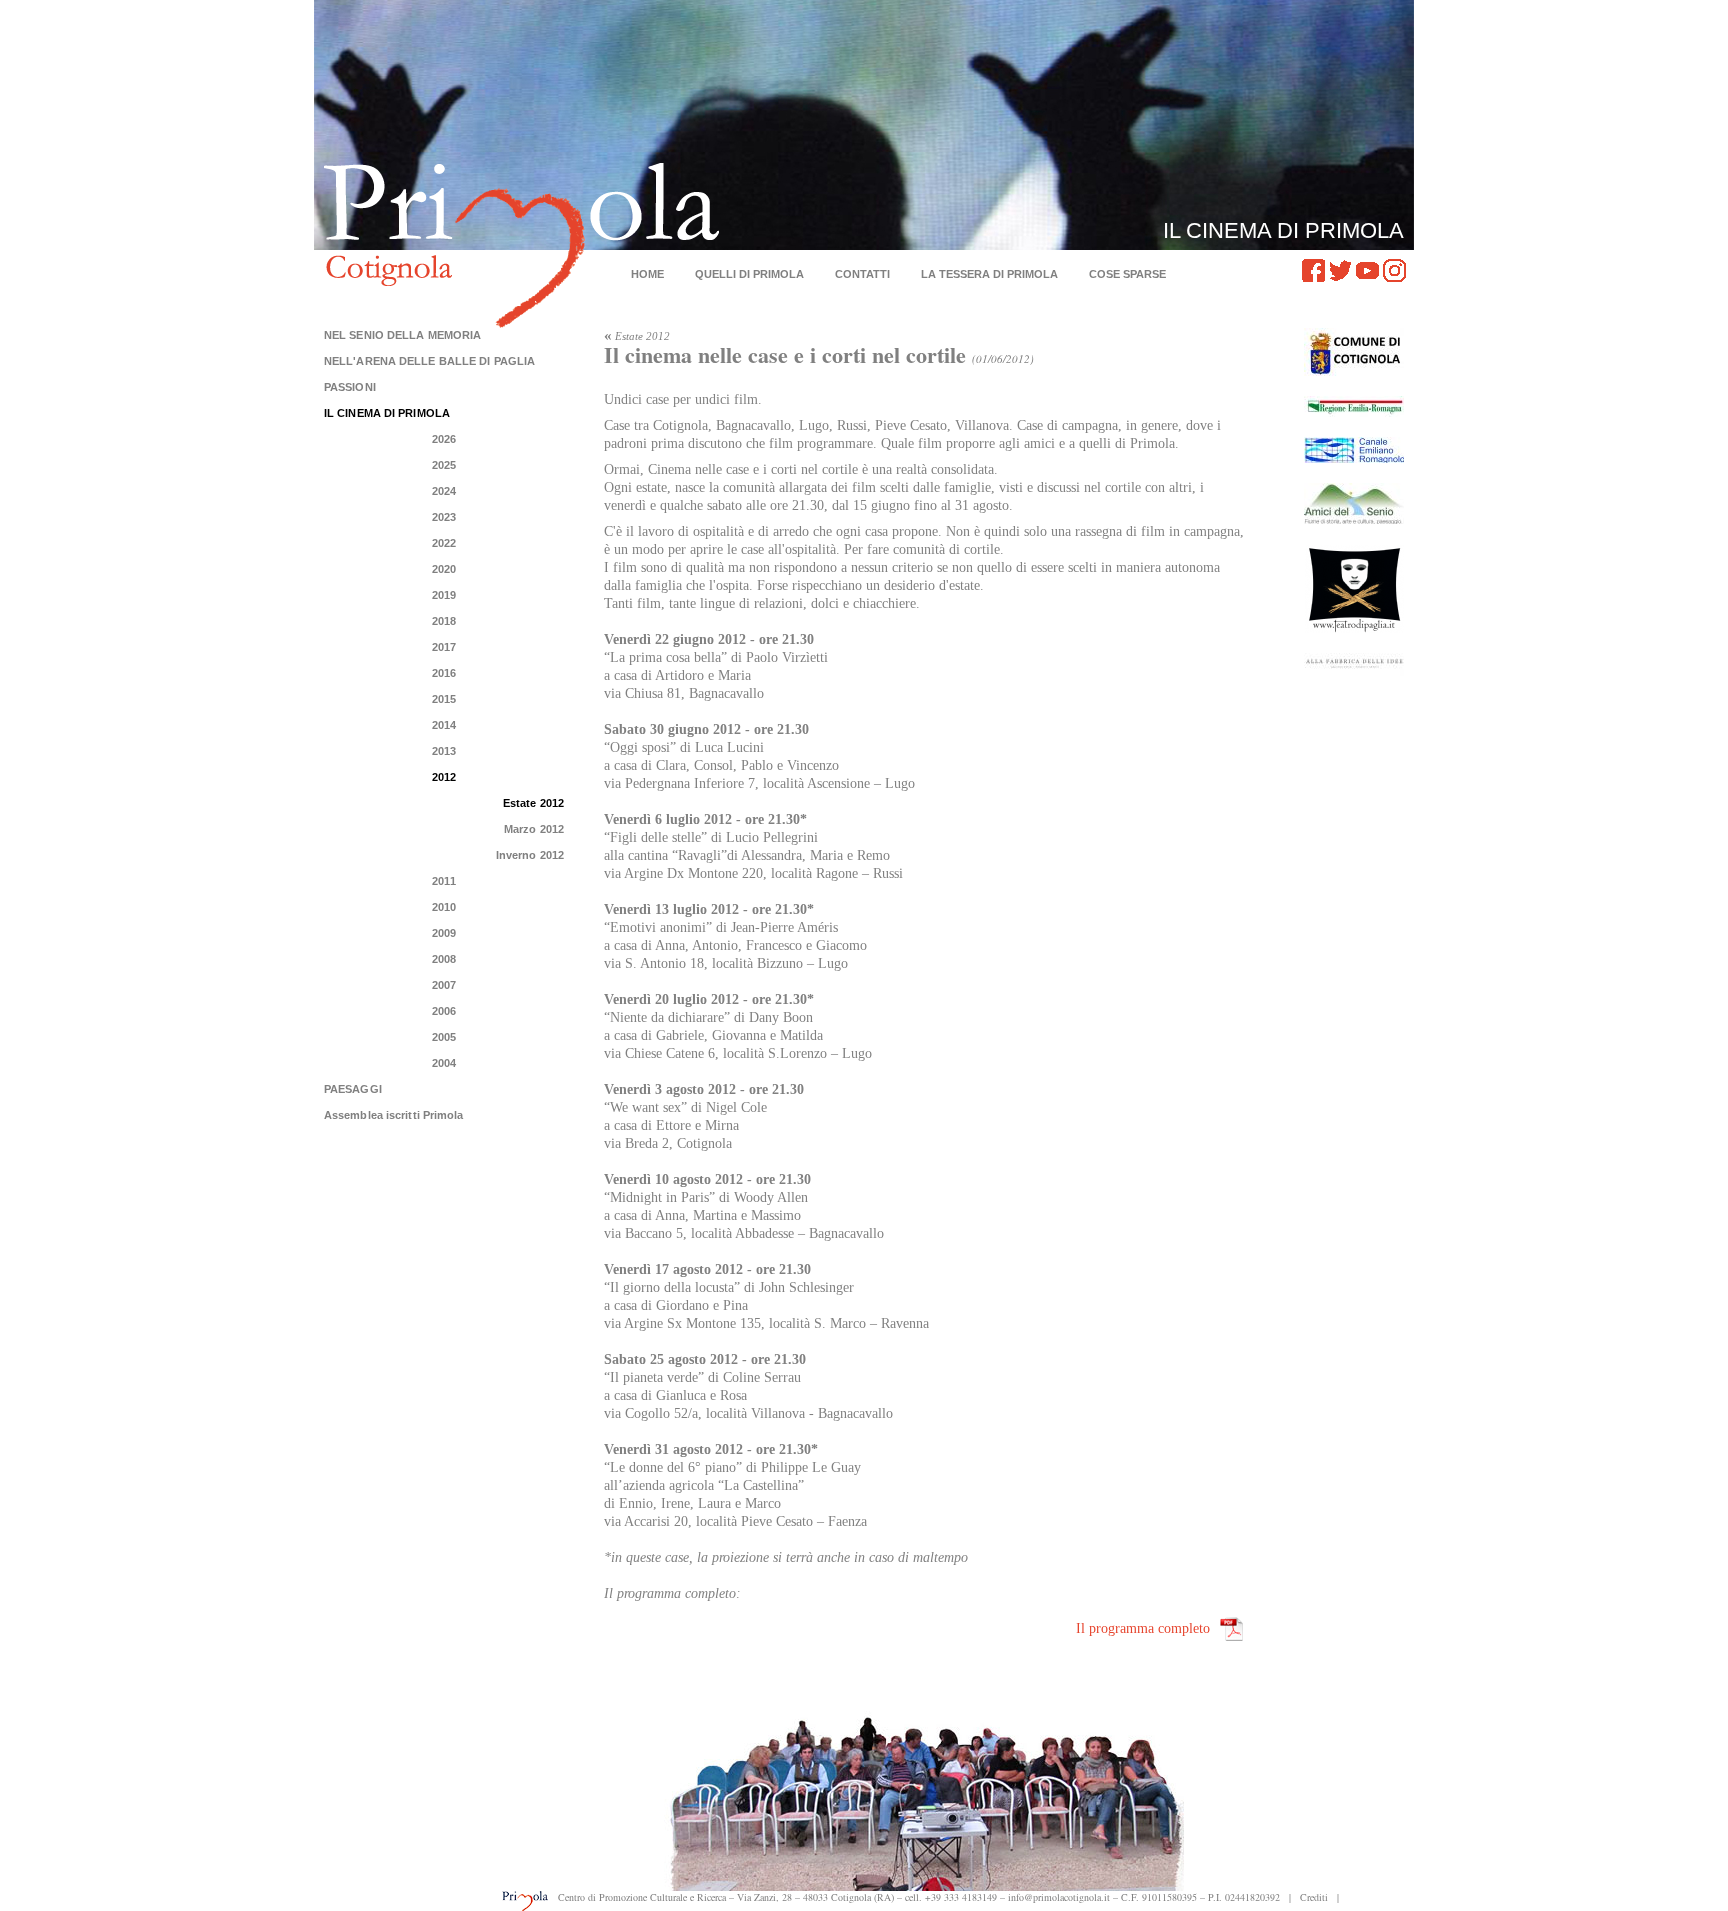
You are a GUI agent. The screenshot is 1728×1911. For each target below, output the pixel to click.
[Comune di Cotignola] (1354, 352)
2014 (444, 725)
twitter (1340, 270)
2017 (444, 647)
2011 (443, 881)
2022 (444, 543)
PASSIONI (350, 387)
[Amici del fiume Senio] (1354, 503)
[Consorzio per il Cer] (1354, 450)
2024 (444, 491)
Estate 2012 (533, 803)
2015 (444, 699)
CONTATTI (862, 274)
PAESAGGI (353, 1089)
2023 (444, 517)
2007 (444, 985)
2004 (444, 1063)
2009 (444, 933)
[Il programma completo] (1232, 1629)
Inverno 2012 (530, 855)
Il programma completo (1143, 1628)
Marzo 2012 (534, 829)
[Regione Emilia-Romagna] (1354, 406)
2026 (444, 439)
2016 (444, 673)
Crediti (1314, 1897)
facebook (1313, 270)
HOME (647, 274)
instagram (1394, 270)
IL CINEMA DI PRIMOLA (387, 413)
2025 (444, 465)
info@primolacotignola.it (1059, 1897)
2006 (444, 1011)
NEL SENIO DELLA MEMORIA (402, 335)
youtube (1367, 270)
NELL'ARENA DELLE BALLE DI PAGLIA (429, 361)
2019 (444, 595)
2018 (444, 621)
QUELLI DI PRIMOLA (749, 274)
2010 (444, 907)
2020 (444, 569)
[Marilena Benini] (1354, 664)
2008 (444, 959)
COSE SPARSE (1127, 274)
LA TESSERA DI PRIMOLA (989, 274)
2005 (444, 1037)
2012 (444, 777)
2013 (444, 751)
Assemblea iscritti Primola (394, 1115)
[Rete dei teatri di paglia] (1354, 588)
